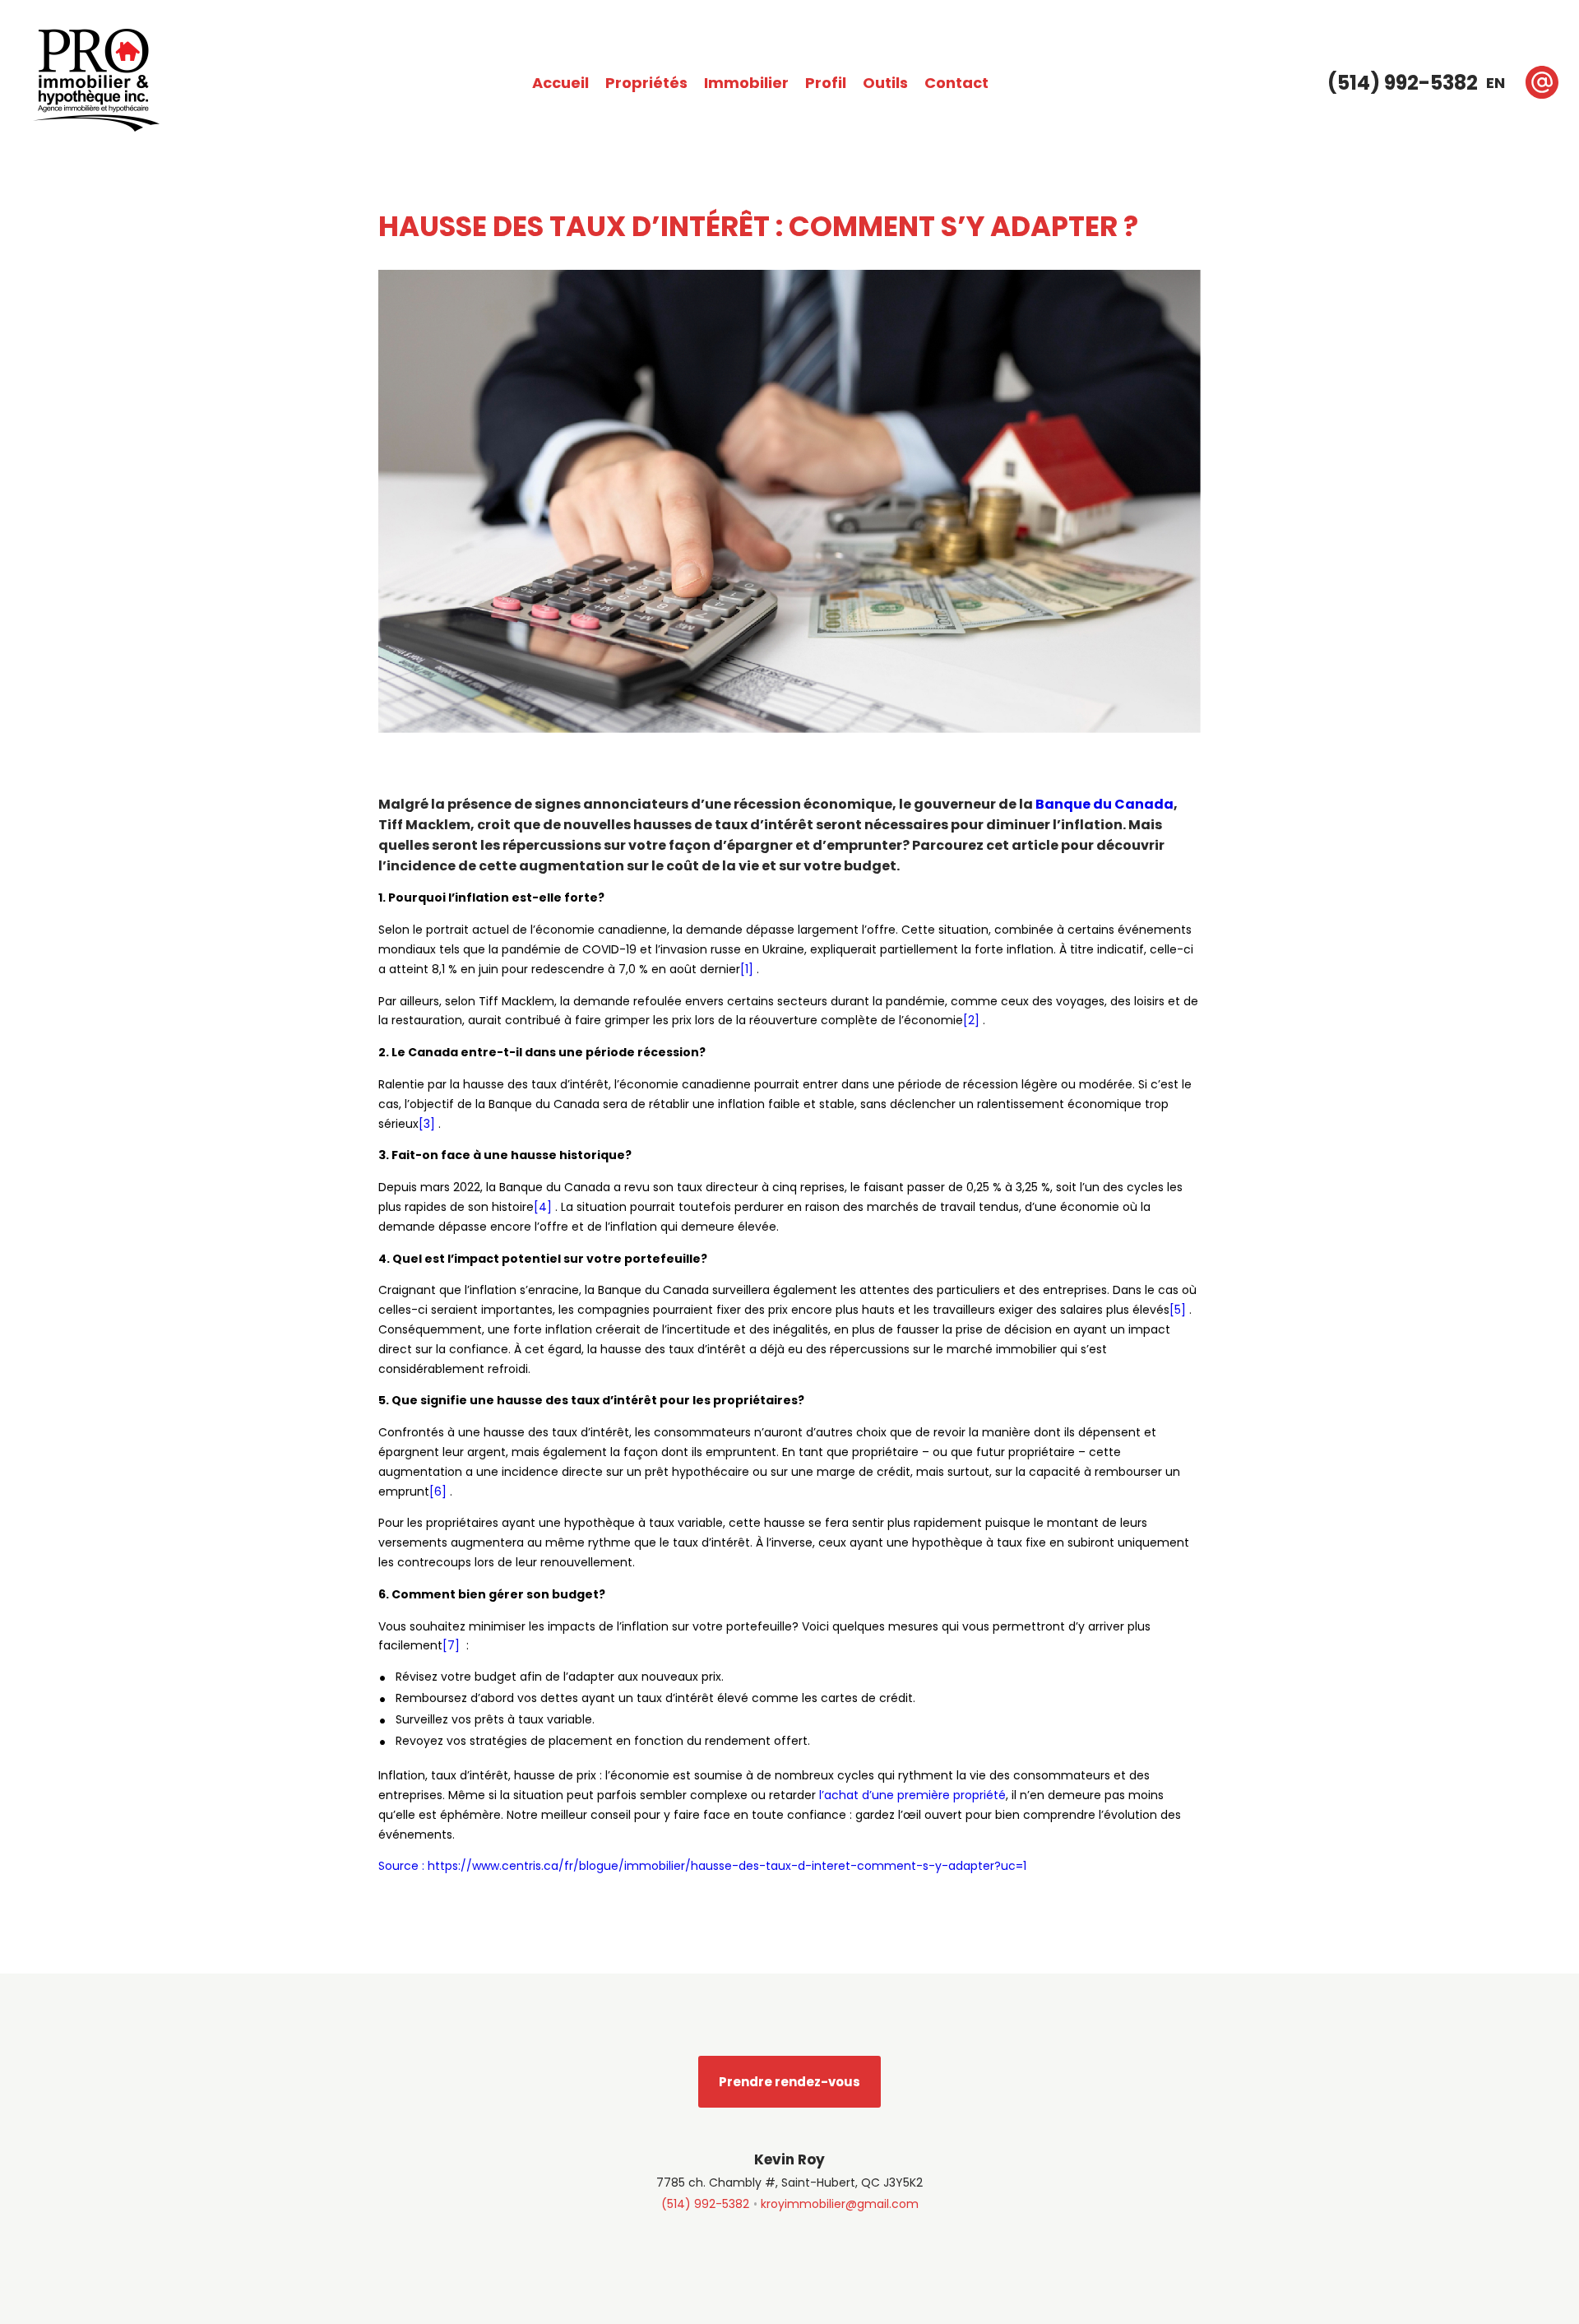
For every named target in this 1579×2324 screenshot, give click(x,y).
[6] (440, 1491)
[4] (544, 1207)
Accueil (560, 83)
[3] (428, 1124)
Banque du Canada (1104, 804)
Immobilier (746, 83)
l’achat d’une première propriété (912, 1795)
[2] (973, 1020)
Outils (885, 83)
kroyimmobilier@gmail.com (840, 2204)
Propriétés (646, 83)
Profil (826, 83)
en (1496, 83)
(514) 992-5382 (705, 2204)
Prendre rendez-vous (789, 2082)
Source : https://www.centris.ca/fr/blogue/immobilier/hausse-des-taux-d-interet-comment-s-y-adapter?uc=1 (702, 1866)
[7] (453, 1645)
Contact (956, 83)
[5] (1179, 1310)
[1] (748, 969)
